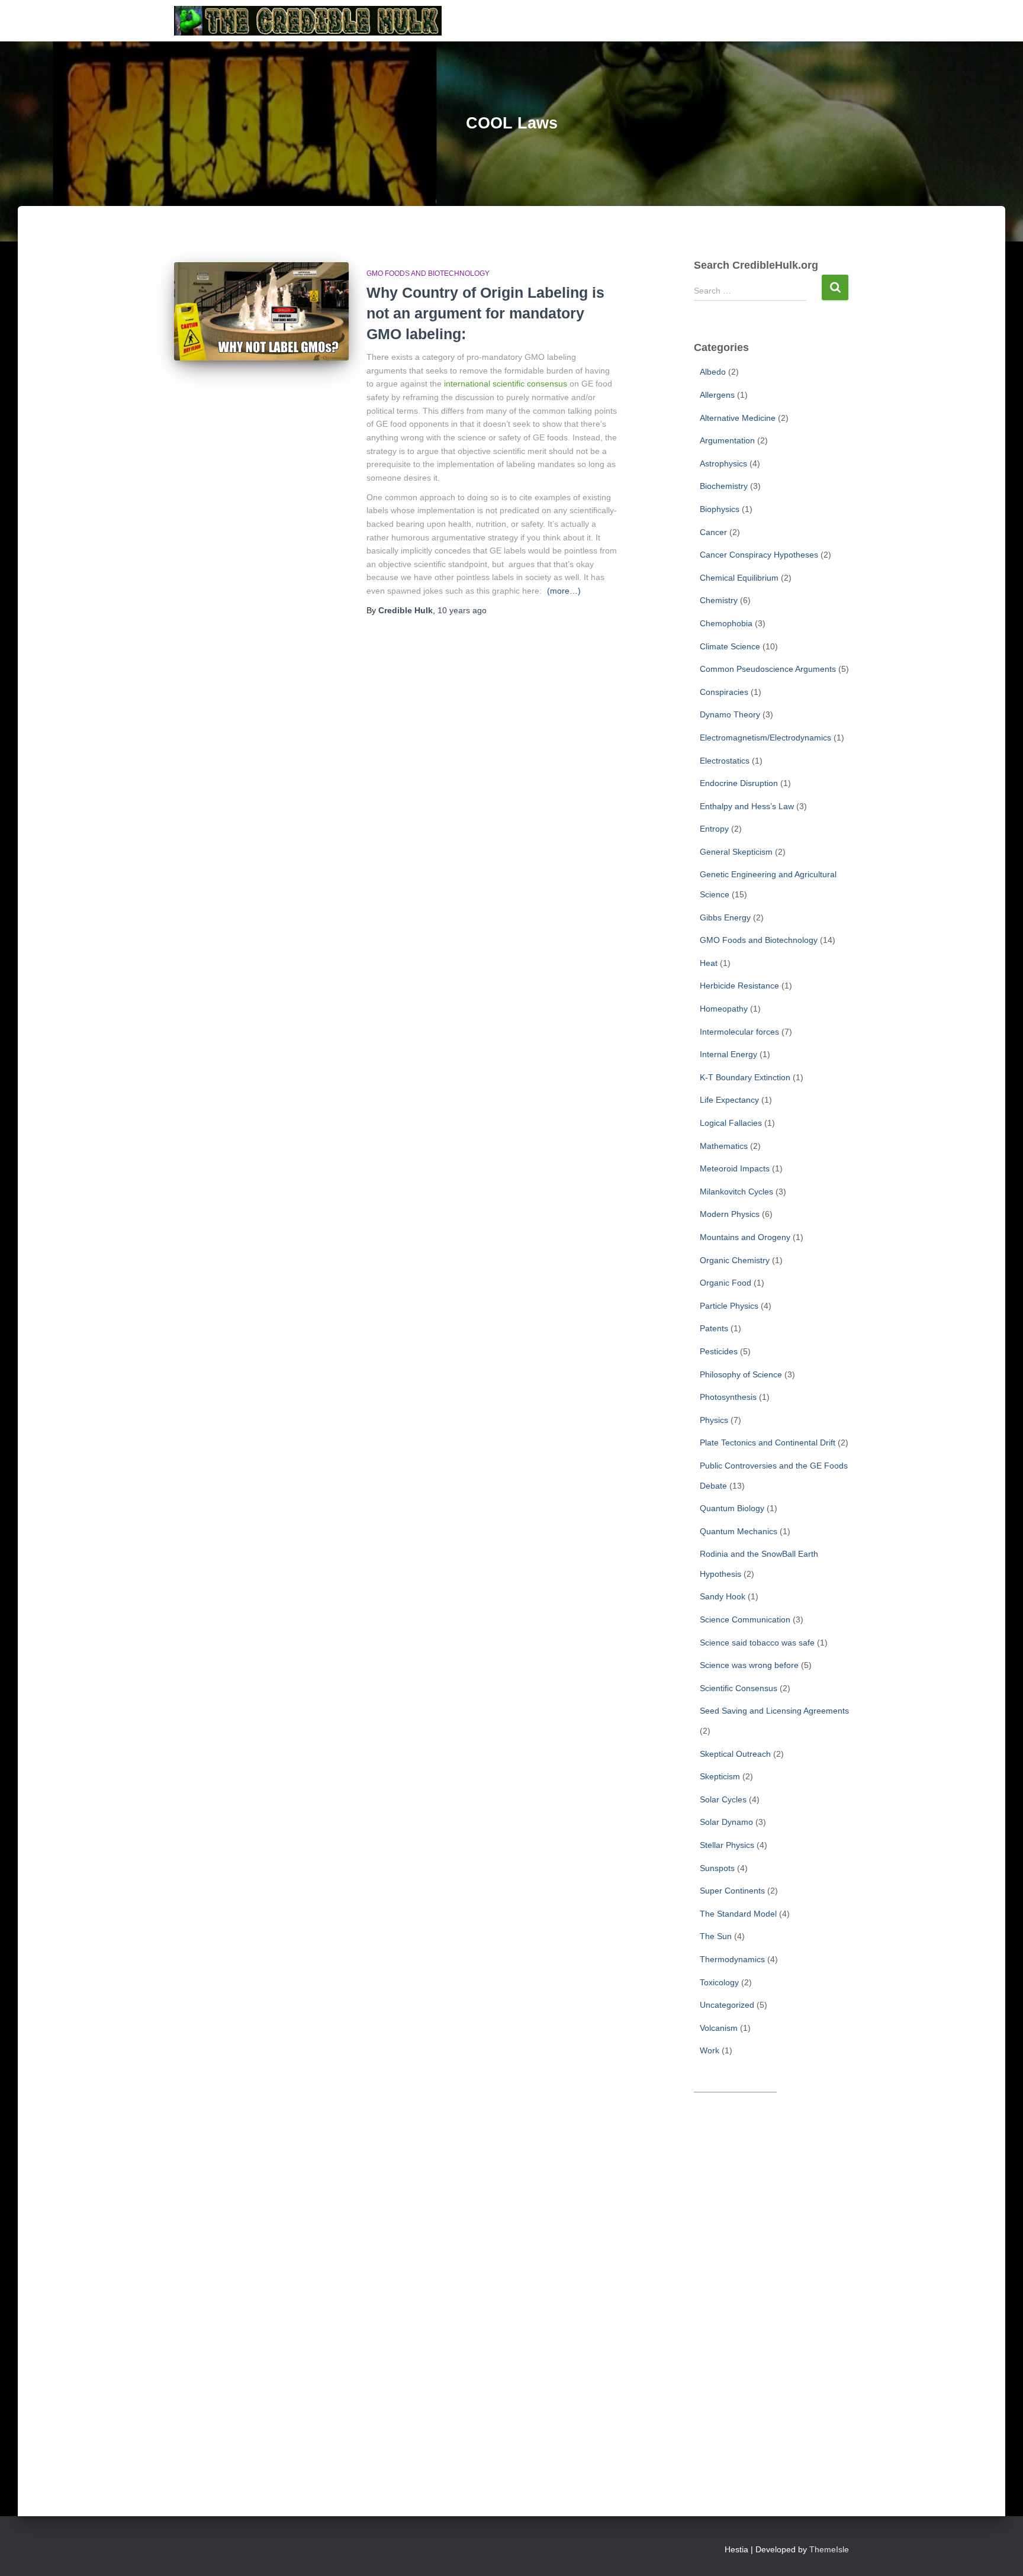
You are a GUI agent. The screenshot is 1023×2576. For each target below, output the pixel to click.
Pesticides (719, 1351)
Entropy (714, 829)
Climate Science (730, 646)
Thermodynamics (732, 1959)
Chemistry (719, 600)
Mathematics (724, 1146)
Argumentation (727, 440)
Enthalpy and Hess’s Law (747, 806)
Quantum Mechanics (739, 1531)
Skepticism (720, 1776)
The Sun (716, 1936)
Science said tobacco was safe (757, 1643)
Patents (714, 1328)
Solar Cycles (723, 1799)
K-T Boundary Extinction (745, 1077)
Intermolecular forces (739, 1032)
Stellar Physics (727, 1845)
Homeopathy (724, 1009)
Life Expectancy (729, 1100)
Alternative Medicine (738, 418)
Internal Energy (728, 1054)
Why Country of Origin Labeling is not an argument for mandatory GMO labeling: (485, 313)
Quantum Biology (732, 1508)
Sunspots (717, 1868)
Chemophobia (726, 623)
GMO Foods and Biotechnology (428, 273)
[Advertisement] (772, 2279)
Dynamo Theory (730, 714)
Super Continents (732, 1891)
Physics (714, 1420)
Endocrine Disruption (739, 783)
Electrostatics (725, 761)
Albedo (713, 372)
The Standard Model (738, 1914)
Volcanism (719, 2028)
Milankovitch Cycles (736, 1192)
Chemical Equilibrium (739, 578)
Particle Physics (729, 1306)
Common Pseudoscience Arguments (768, 669)
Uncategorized (727, 2005)
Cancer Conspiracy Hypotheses (759, 555)
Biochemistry (724, 486)
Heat (709, 963)
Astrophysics (723, 463)
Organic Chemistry (735, 1260)
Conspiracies (724, 692)
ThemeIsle (829, 2549)
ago (462, 610)
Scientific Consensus (739, 1688)
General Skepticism (736, 852)
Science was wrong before (749, 1665)
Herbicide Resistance (739, 986)
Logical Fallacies (731, 1123)
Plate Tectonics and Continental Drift (768, 1442)
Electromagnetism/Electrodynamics (765, 738)
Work (710, 2050)
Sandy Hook (723, 1596)
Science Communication (745, 1619)
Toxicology (719, 1982)
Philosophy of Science (741, 1374)
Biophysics (720, 509)
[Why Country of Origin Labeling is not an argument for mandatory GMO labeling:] (261, 311)
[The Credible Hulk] (308, 21)
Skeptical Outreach (735, 1754)
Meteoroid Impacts (735, 1168)
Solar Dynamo (726, 1822)
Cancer (713, 532)
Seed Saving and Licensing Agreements (774, 1711)
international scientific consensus (506, 384)
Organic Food (726, 1283)
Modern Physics (730, 1214)
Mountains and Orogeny (745, 1237)
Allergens (717, 395)
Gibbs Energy (725, 917)
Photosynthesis (728, 1397)
